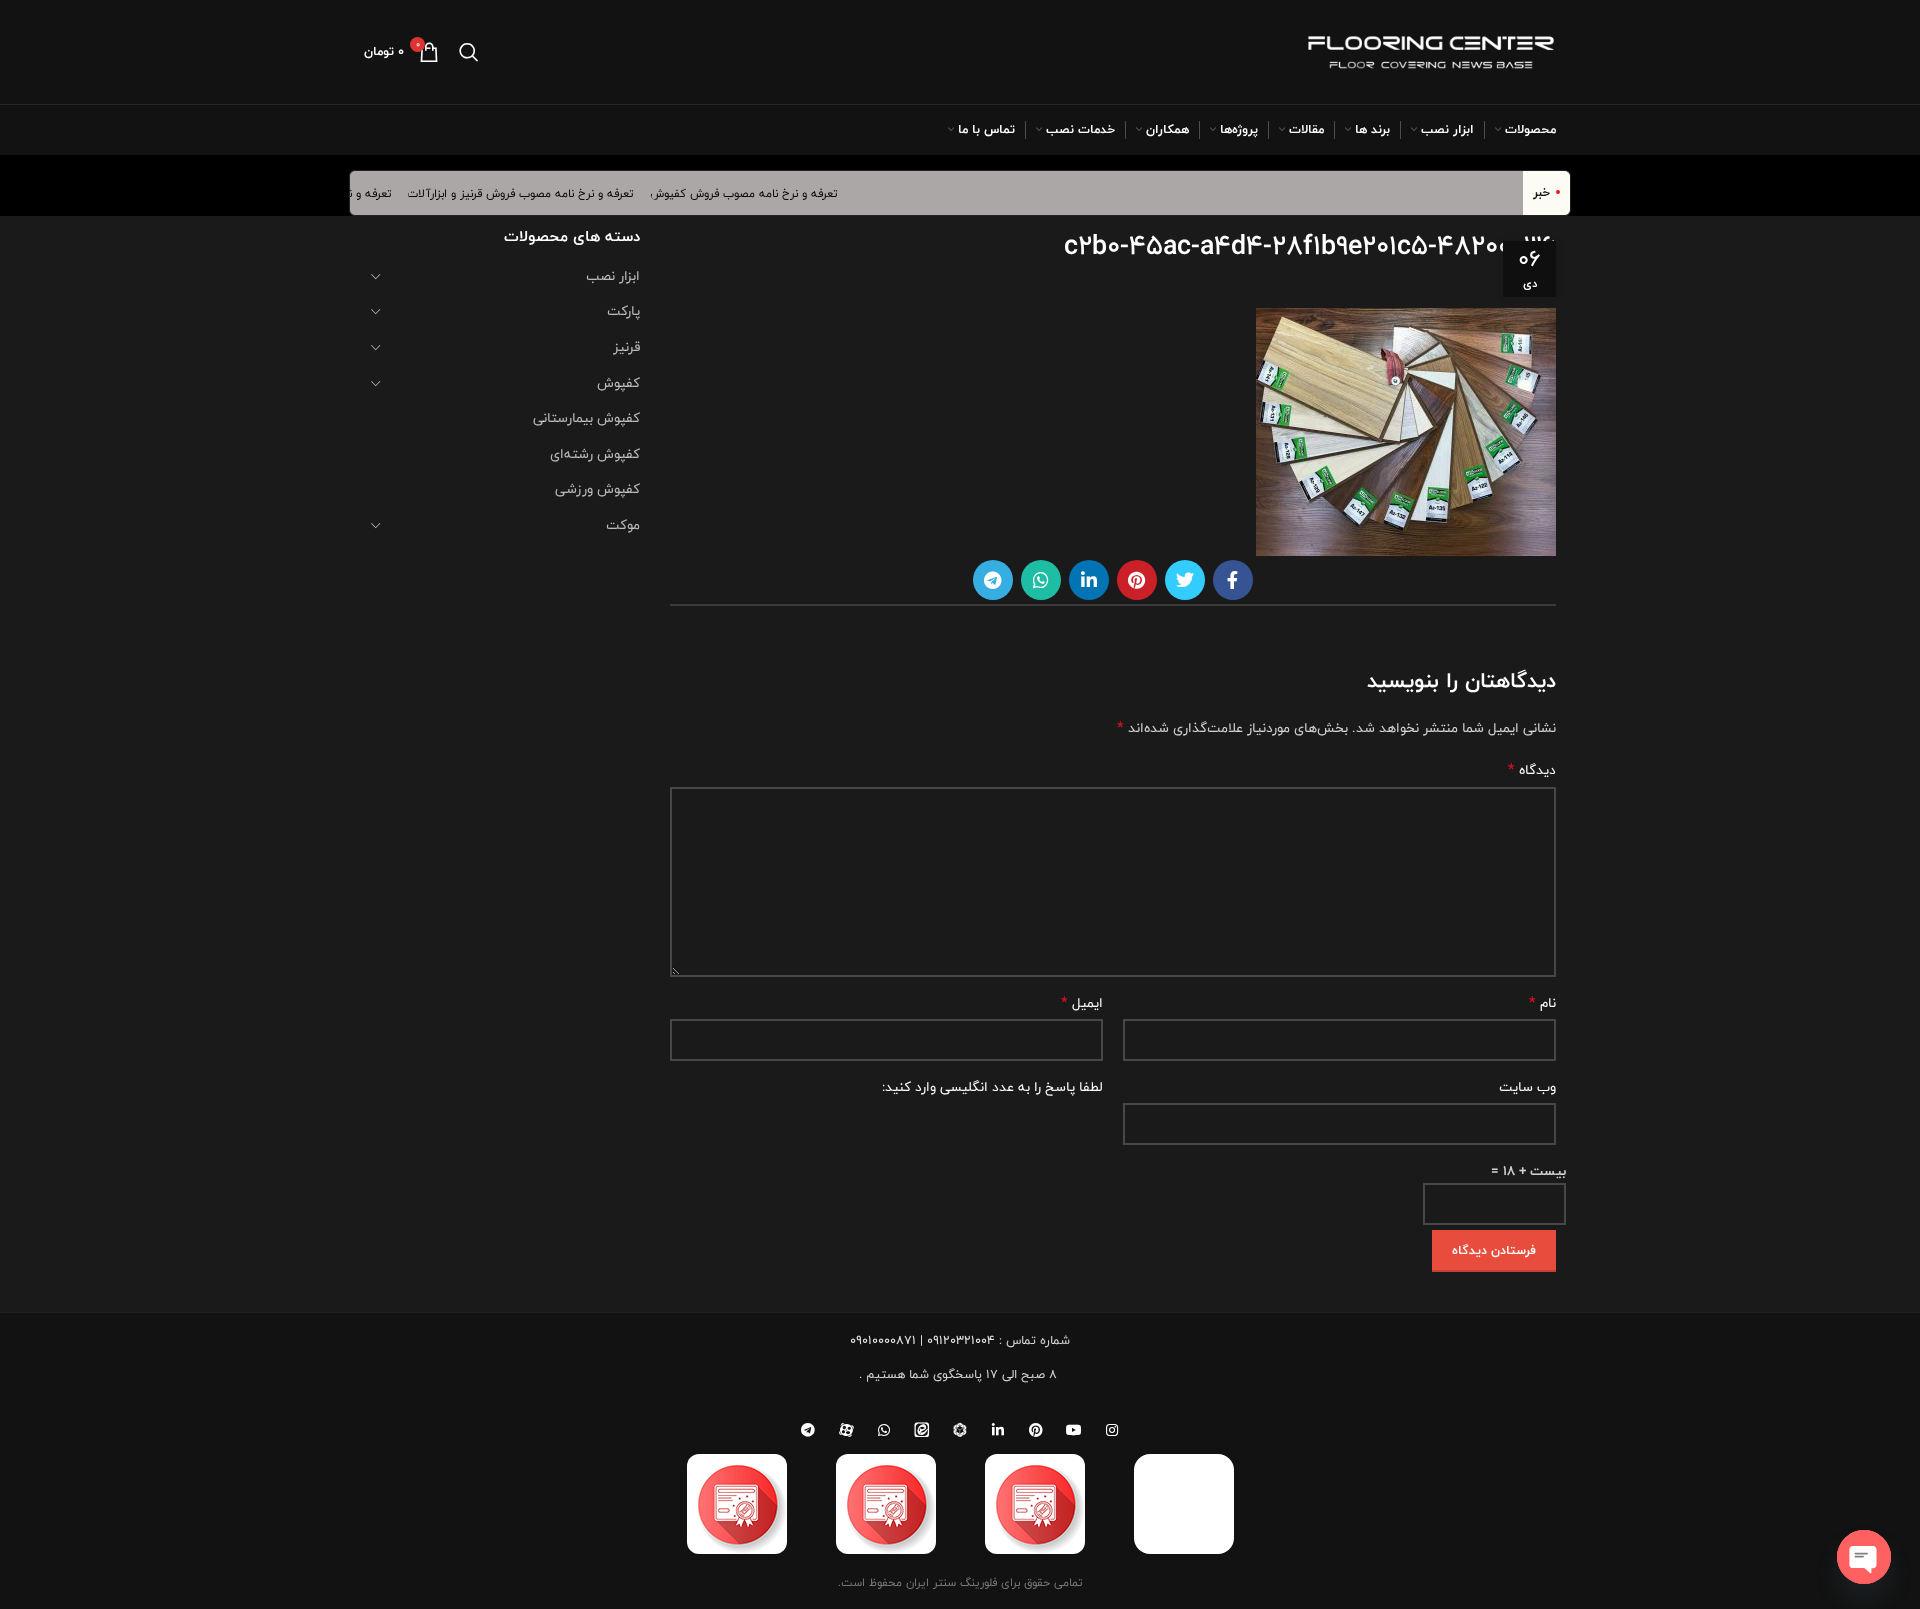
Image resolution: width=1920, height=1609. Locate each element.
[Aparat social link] (846, 1430)
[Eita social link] (922, 1430)
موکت (623, 525)
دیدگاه (1532, 770)
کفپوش (618, 383)
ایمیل (1082, 1003)
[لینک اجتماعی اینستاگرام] (1112, 1430)
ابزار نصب (613, 276)
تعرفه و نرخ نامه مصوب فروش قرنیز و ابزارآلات (539, 193)
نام (1542, 1003)
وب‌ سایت (1527, 1087)
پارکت (623, 311)
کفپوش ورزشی (597, 489)
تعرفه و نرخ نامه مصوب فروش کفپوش (763, 193)
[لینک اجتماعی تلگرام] (993, 580)
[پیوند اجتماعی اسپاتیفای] (960, 1430)
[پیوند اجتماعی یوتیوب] (1074, 1430)
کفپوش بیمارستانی (586, 418)
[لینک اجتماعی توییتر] (1185, 580)
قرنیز (626, 347)
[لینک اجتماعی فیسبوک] (1233, 580)
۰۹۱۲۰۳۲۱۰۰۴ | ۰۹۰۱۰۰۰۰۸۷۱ (922, 1340)
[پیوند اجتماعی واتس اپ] (1041, 580)
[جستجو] (469, 52)
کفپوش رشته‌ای (595, 454)
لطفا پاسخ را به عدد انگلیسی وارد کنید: (992, 1087)
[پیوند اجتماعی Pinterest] (1137, 580)
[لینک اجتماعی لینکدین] (1089, 580)
